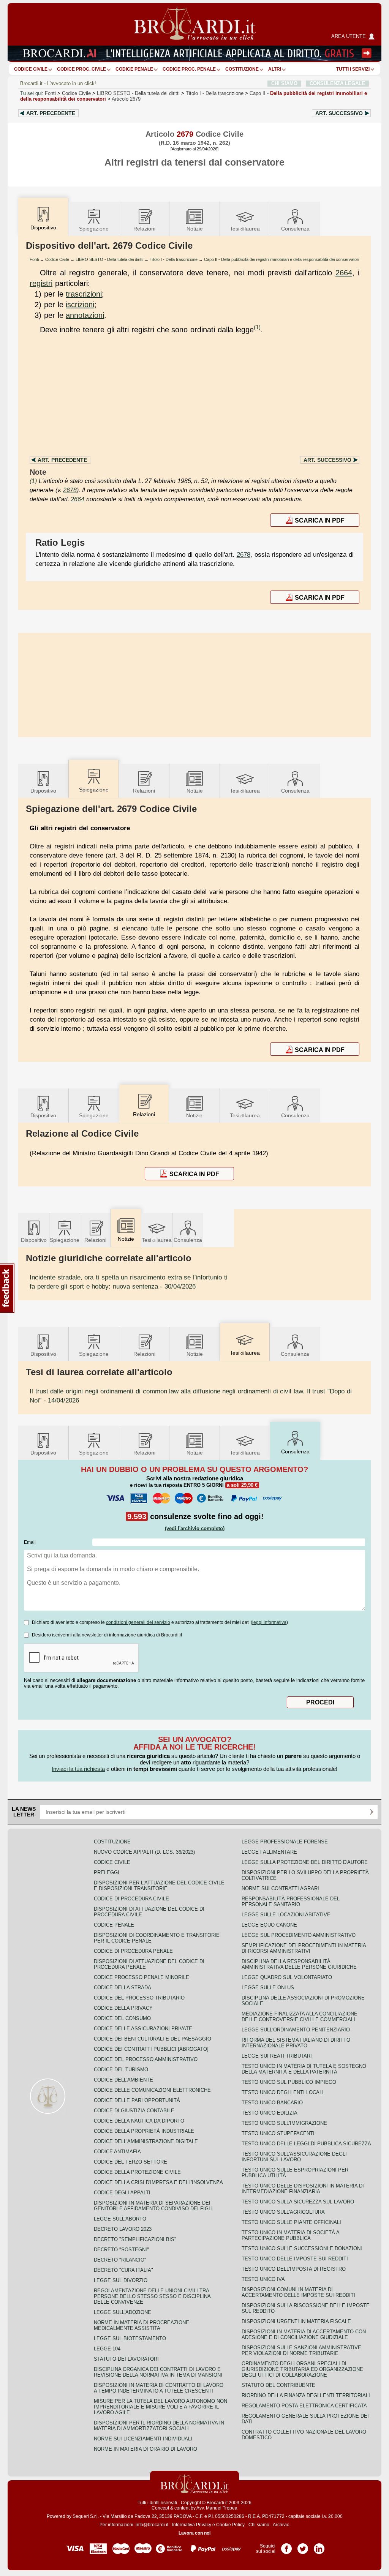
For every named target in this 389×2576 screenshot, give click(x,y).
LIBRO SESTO (138, 93)
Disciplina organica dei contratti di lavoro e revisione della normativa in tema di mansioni (158, 2372)
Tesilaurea (245, 229)
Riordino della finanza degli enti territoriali (306, 2395)
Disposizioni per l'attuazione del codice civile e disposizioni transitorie (159, 1886)
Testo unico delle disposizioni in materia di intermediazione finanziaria (303, 2189)
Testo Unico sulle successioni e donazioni (302, 2248)
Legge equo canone (269, 1925)
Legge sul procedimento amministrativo (299, 1935)
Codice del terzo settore (130, 2162)
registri (41, 283)
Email (30, 1542)
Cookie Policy (230, 2525)
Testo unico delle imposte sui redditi (295, 2259)
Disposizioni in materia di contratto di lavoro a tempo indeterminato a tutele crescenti (159, 2388)
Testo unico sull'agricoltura (283, 2212)
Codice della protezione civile (137, 2172)
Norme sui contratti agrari (280, 1888)
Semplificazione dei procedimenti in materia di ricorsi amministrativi (304, 1948)
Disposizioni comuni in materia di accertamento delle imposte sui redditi (298, 2292)
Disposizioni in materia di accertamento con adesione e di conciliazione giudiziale (304, 2334)
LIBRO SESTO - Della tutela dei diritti (109, 259)
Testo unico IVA (263, 2279)
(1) (257, 327)
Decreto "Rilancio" (120, 2260)
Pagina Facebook (286, 2546)
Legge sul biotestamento (130, 2338)
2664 (344, 273)
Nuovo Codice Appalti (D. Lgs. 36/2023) (144, 1852)
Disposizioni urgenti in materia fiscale (296, 2321)
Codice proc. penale (189, 69)
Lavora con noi (194, 2533)
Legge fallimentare (269, 1852)
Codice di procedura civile (131, 1899)
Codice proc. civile (81, 69)
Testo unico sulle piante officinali (291, 2222)
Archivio (281, 2525)
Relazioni (144, 229)
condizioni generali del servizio (138, 1622)
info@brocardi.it (152, 2525)
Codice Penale (134, 69)
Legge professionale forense (285, 1842)
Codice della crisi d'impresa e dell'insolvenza (158, 2182)
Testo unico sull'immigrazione (284, 2123)
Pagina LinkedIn (319, 2546)
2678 (70, 490)
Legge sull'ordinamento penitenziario (296, 2030)
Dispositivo (43, 791)
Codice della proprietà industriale (144, 2131)
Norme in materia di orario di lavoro (145, 2449)
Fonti (50, 93)
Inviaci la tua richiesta (78, 1769)
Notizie (195, 229)
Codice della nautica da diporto (139, 2121)
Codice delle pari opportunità (137, 2100)
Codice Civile (31, 69)
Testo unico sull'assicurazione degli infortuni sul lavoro (294, 2157)
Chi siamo (259, 2525)
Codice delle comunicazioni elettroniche (152, 2090)
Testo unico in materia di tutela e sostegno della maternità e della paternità (304, 2069)
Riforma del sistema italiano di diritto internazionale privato (296, 2043)
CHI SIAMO (284, 83)
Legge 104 (107, 2349)
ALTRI (275, 69)
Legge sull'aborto (120, 2219)
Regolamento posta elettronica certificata (304, 2406)
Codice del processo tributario (139, 1998)
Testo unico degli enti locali (283, 2092)
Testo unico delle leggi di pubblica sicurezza (306, 2144)
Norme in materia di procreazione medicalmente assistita (142, 2325)
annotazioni (85, 315)
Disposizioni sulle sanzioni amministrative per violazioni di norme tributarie (301, 2350)
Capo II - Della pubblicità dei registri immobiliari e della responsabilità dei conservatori (281, 259)
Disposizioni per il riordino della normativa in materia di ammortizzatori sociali (159, 2426)
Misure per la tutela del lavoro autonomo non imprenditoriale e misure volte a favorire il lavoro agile (161, 2407)
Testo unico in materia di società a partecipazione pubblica (290, 2235)
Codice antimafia (117, 2152)
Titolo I (215, 93)
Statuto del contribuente (278, 2385)
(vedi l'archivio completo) (195, 1528)
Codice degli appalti (122, 2193)
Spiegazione (94, 229)
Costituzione (242, 69)
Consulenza (295, 229)
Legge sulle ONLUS (268, 1988)
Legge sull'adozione (123, 2312)
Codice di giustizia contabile (134, 2111)
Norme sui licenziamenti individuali (143, 2439)
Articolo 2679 (126, 99)
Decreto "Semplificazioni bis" (135, 2239)
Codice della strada (123, 1988)
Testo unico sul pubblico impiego (289, 2082)
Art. (51, 113)
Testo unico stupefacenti (278, 2133)
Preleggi (107, 1872)
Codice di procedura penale (133, 1951)
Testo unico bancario (272, 2103)
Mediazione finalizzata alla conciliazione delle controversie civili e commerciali (300, 2017)
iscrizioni (80, 305)
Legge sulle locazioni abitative (286, 1915)
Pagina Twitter (303, 2546)
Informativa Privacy (192, 2525)
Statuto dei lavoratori (126, 2359)
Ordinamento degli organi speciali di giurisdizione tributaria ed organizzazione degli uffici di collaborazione (302, 2369)
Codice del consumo (122, 2018)
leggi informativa (269, 1622)
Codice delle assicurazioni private (143, 2029)
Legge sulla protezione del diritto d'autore (305, 1862)
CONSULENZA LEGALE (337, 83)
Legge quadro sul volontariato (287, 1977)
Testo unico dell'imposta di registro (294, 2269)
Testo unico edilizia (270, 2113)
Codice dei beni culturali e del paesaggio (153, 2039)
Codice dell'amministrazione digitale (146, 2141)
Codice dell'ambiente (123, 2080)
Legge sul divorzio (121, 2280)
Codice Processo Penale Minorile (142, 1977)
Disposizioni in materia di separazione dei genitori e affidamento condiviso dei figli (153, 2206)
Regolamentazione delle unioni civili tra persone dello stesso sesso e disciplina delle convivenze (152, 2296)
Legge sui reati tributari (277, 2056)
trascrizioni (84, 294)
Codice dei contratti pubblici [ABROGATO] (151, 2049)
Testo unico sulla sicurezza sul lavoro (298, 2202)
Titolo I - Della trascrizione (174, 259)
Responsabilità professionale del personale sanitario (291, 1902)
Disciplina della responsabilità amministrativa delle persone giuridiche (299, 1964)
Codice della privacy (123, 2008)
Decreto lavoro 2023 (123, 2229)
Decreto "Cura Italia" (123, 2270)
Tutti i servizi (353, 69)
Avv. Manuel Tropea (217, 2508)
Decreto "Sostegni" (121, 2250)
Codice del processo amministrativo (146, 2059)
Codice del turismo (121, 2070)
